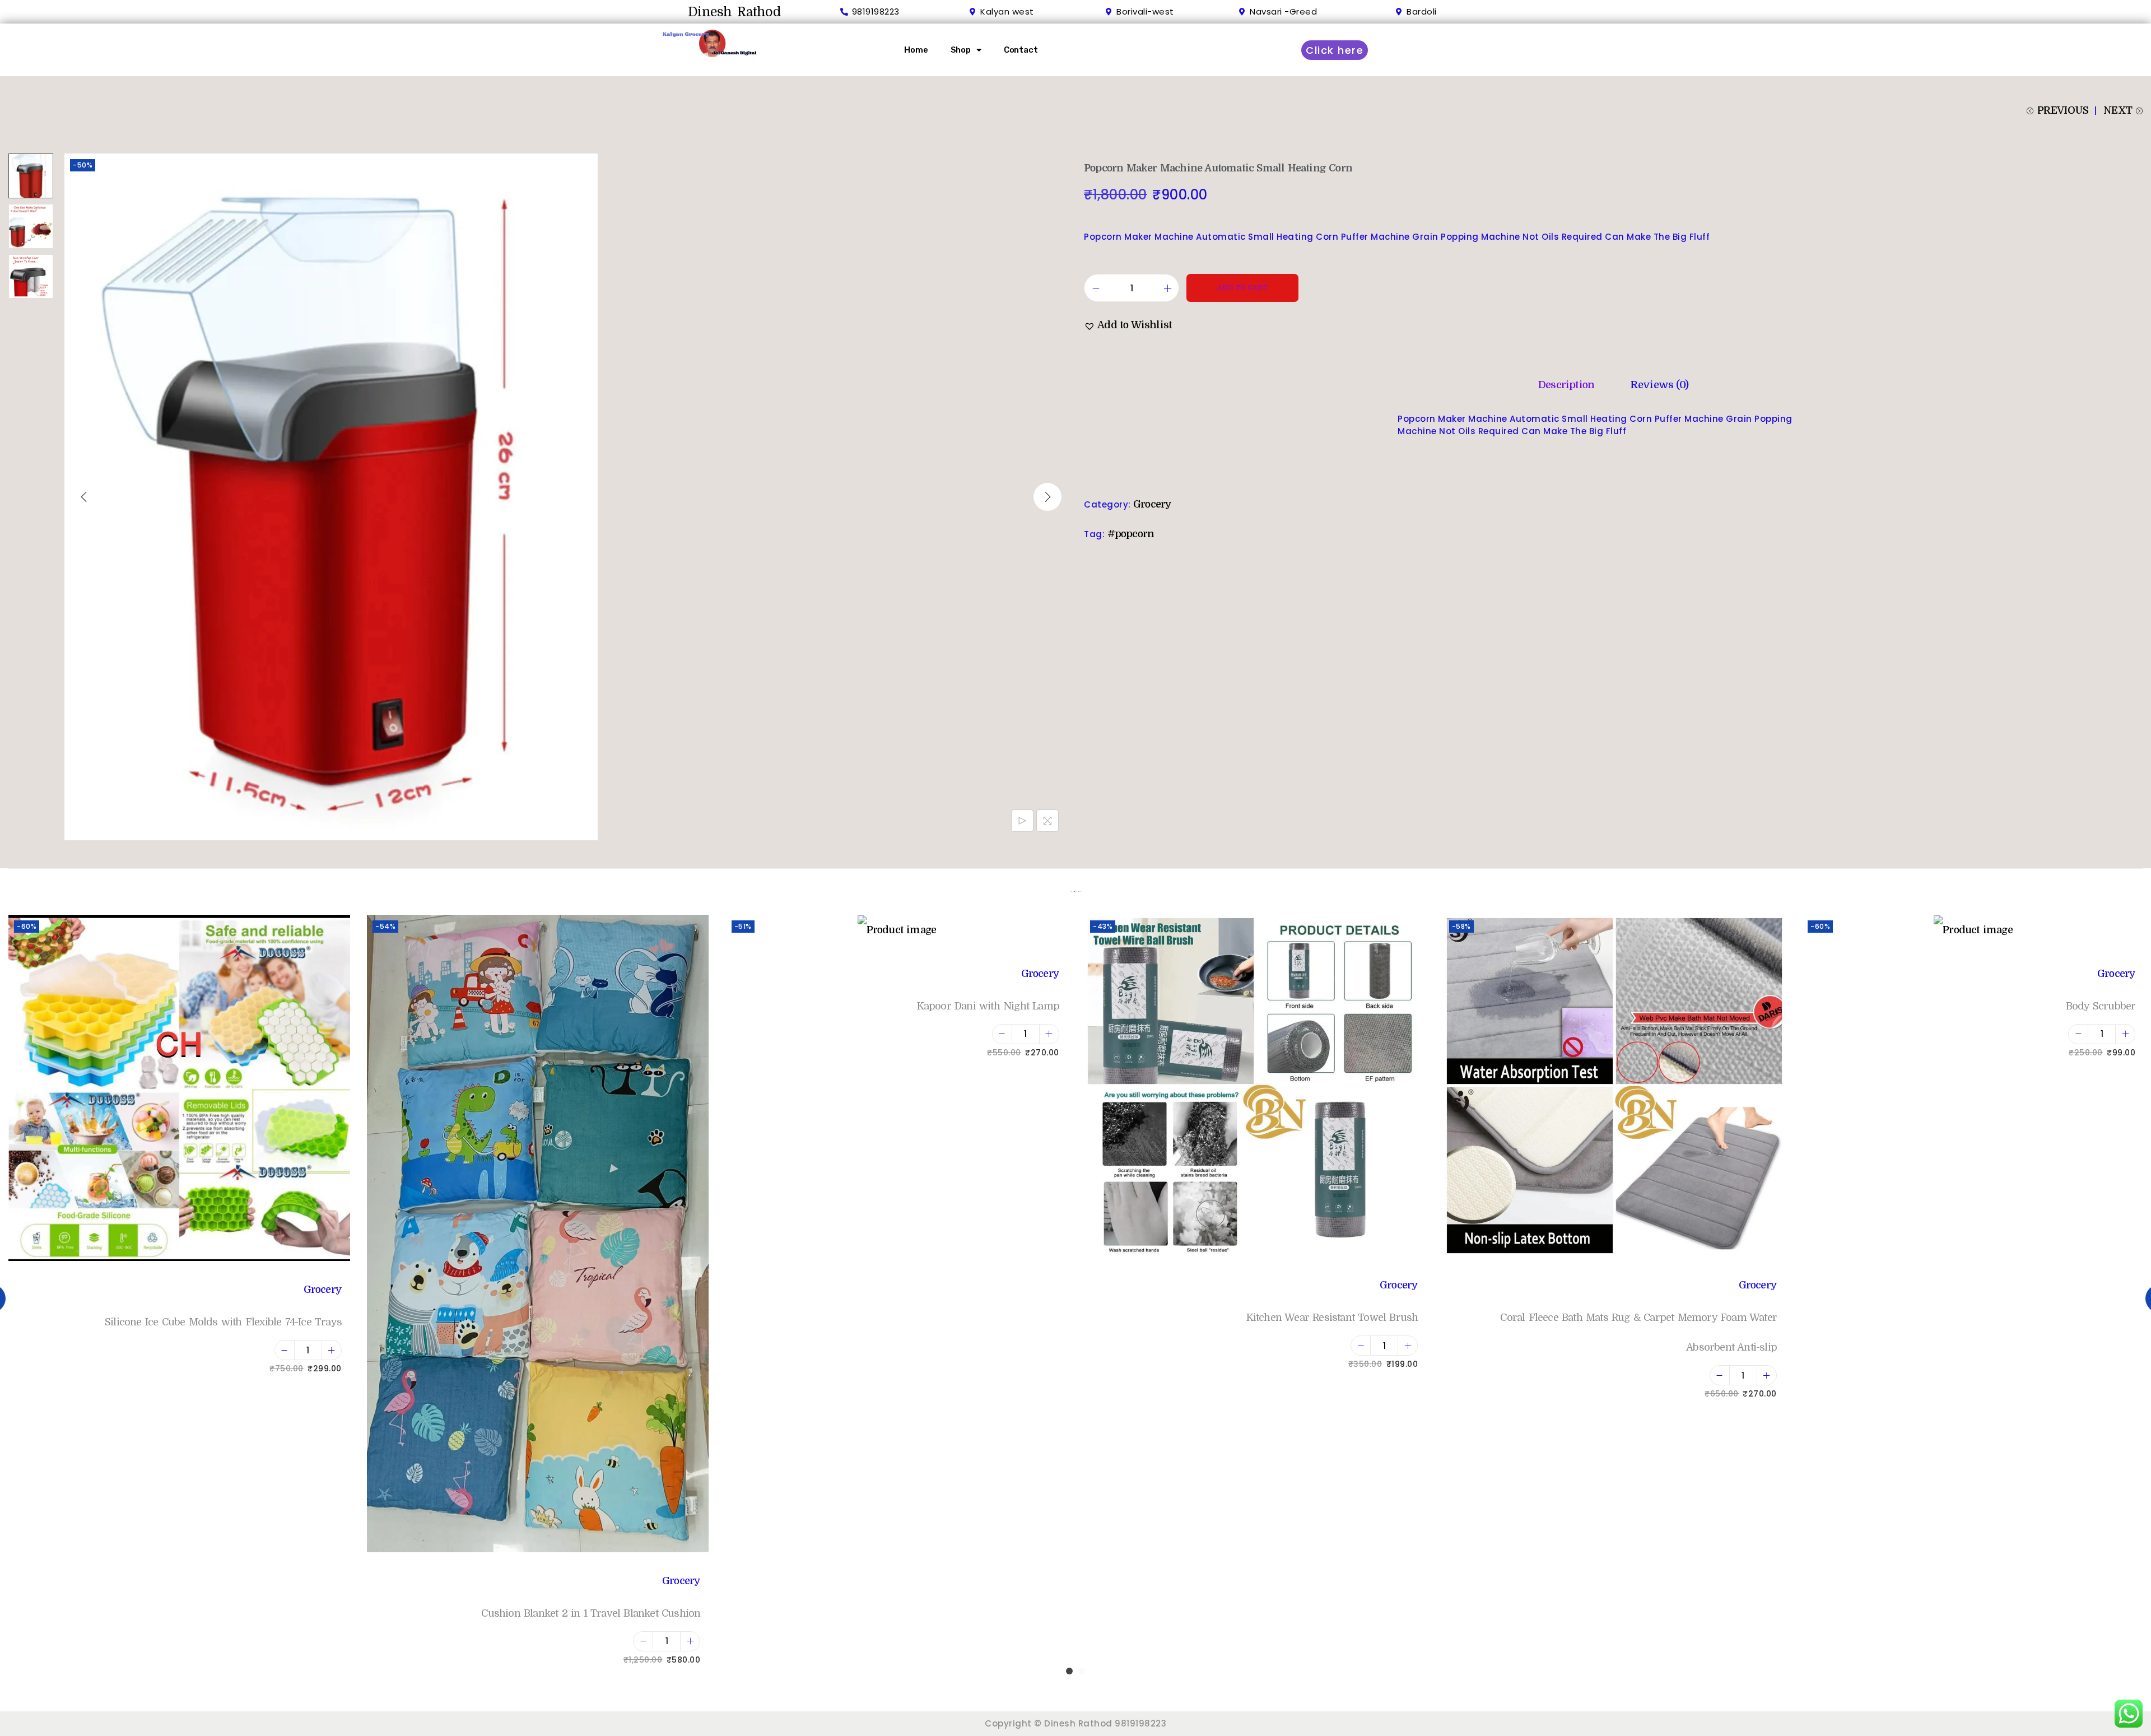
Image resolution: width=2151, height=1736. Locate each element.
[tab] (1566, 385)
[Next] (1047, 497)
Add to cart (1242, 288)
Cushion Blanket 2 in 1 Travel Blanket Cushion (591, 1613)
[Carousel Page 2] (1082, 1671)
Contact (1021, 50)
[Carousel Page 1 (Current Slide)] (1069, 1671)
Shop (961, 50)
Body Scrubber (2101, 1006)
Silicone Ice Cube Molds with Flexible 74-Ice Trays (223, 1322)
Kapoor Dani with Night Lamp (988, 1006)
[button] (1128, 325)
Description (1566, 385)
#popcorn (1131, 534)
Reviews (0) (1659, 385)
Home (916, 50)
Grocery (1152, 504)
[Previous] (84, 497)
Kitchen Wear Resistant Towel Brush (1332, 1318)
